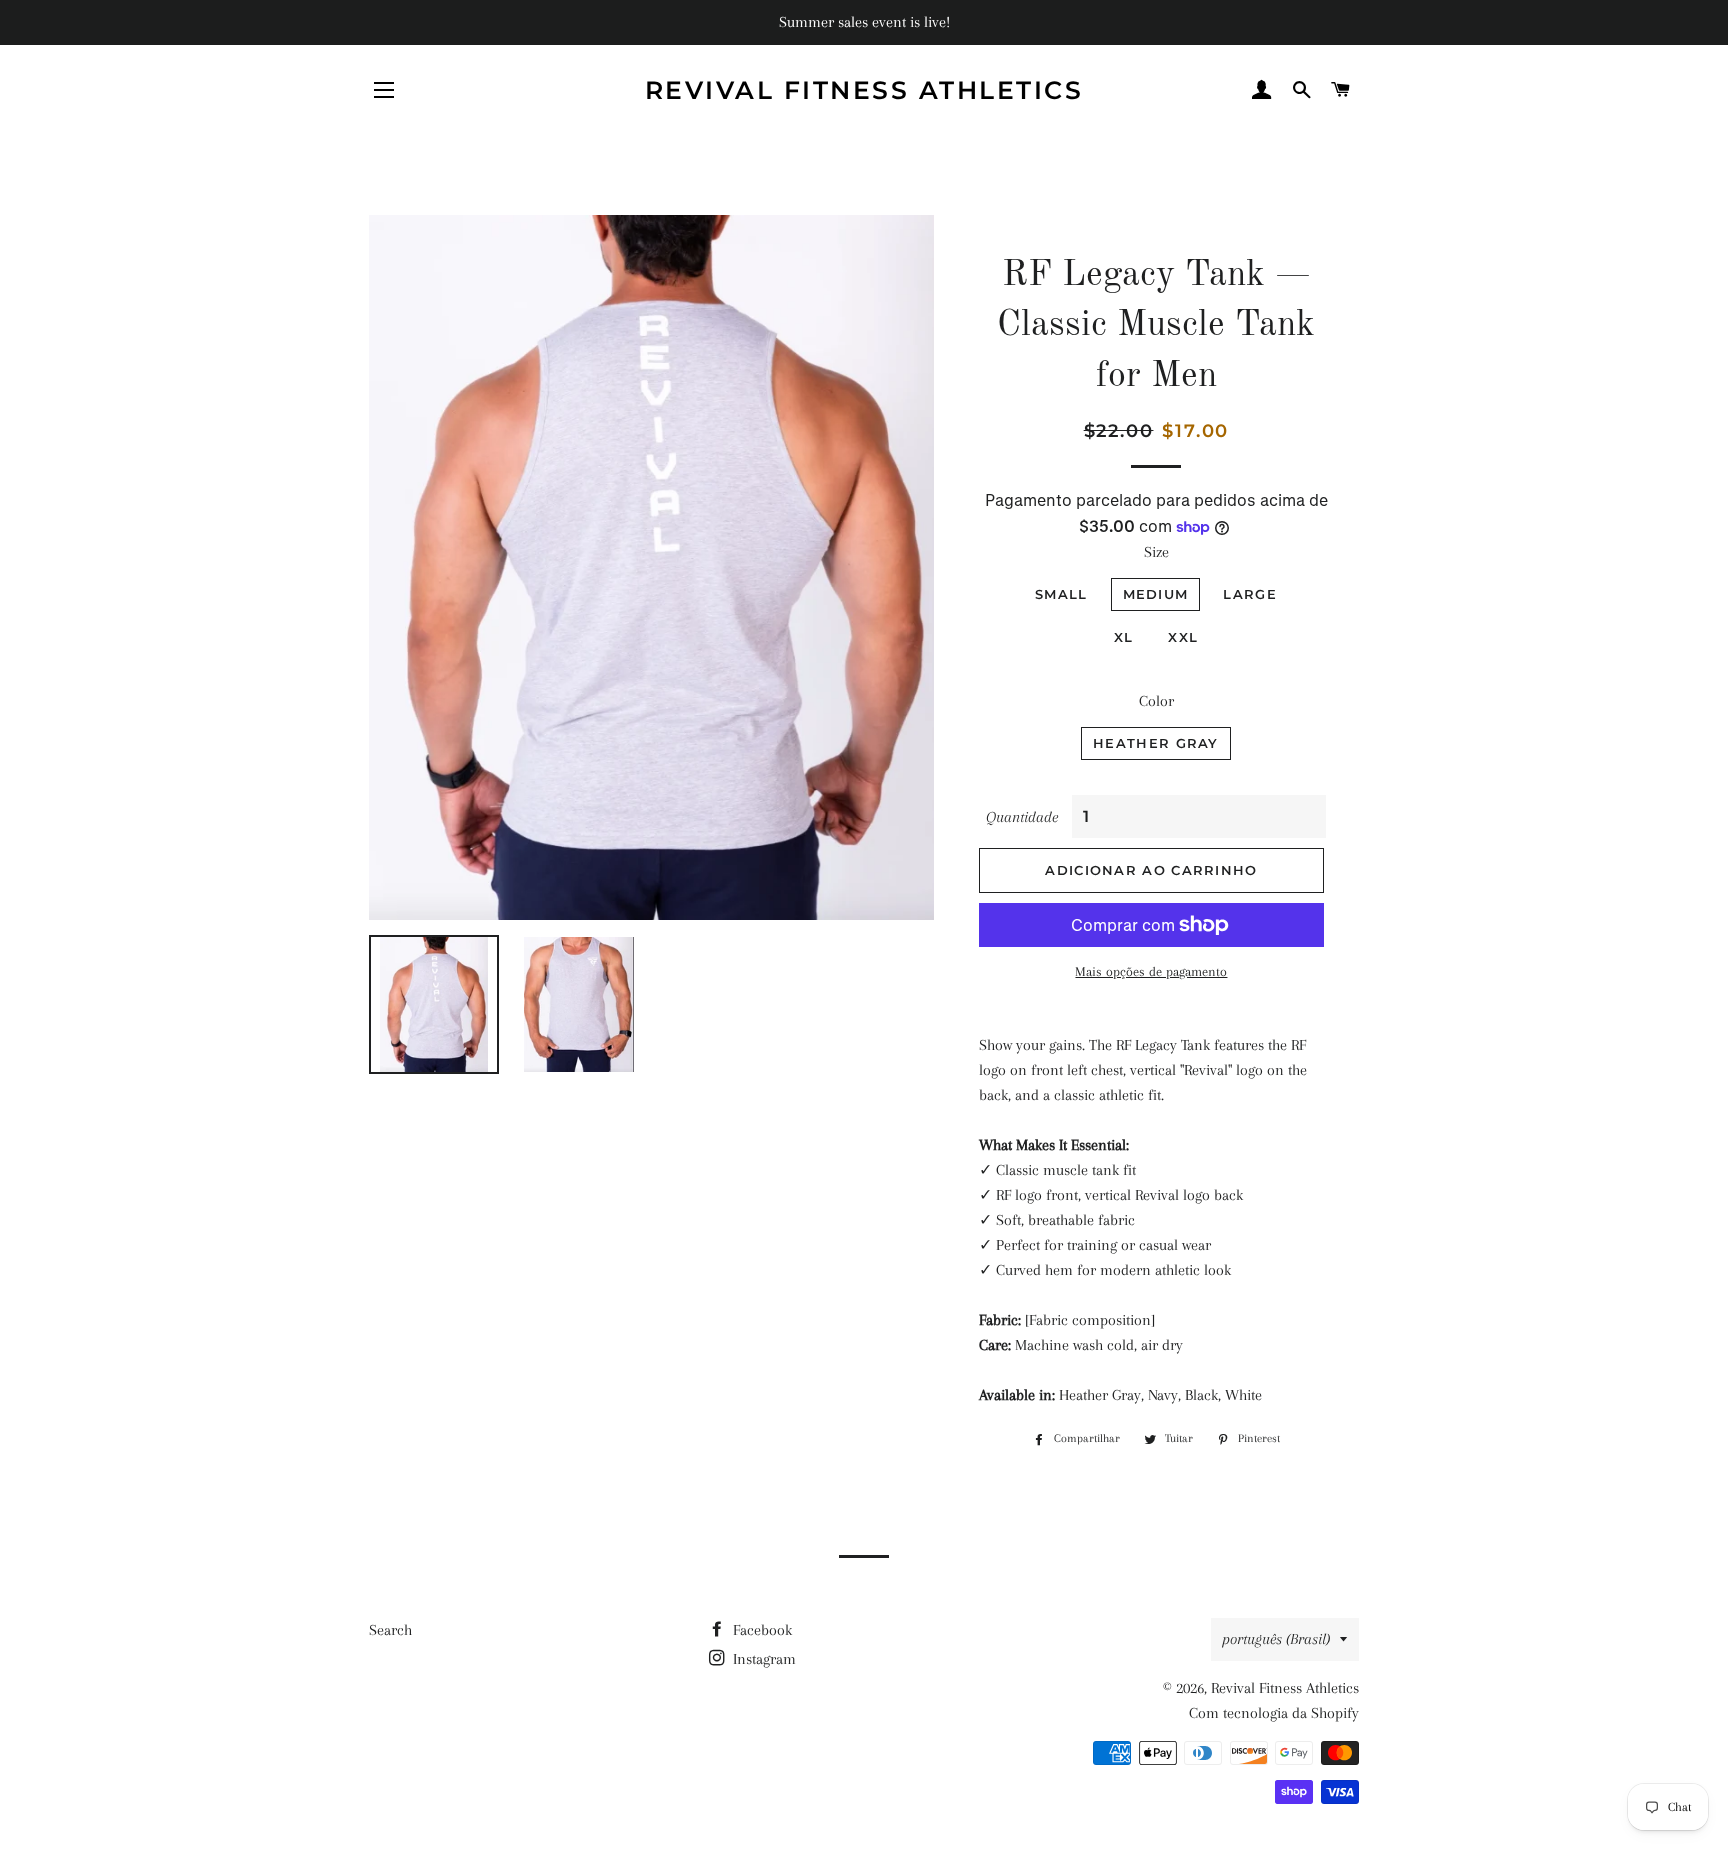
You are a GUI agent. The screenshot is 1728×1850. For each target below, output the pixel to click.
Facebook (760, 1630)
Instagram (762, 1659)
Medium (1156, 594)
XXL (1183, 637)
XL (1124, 637)
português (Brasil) (1276, 1639)
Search (390, 1630)
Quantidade (1022, 817)
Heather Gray (1156, 743)
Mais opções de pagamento (1151, 971)
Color (1156, 701)
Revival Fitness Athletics (864, 90)
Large (1250, 594)
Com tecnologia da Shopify (1274, 1713)
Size (1156, 552)
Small (1061, 594)
